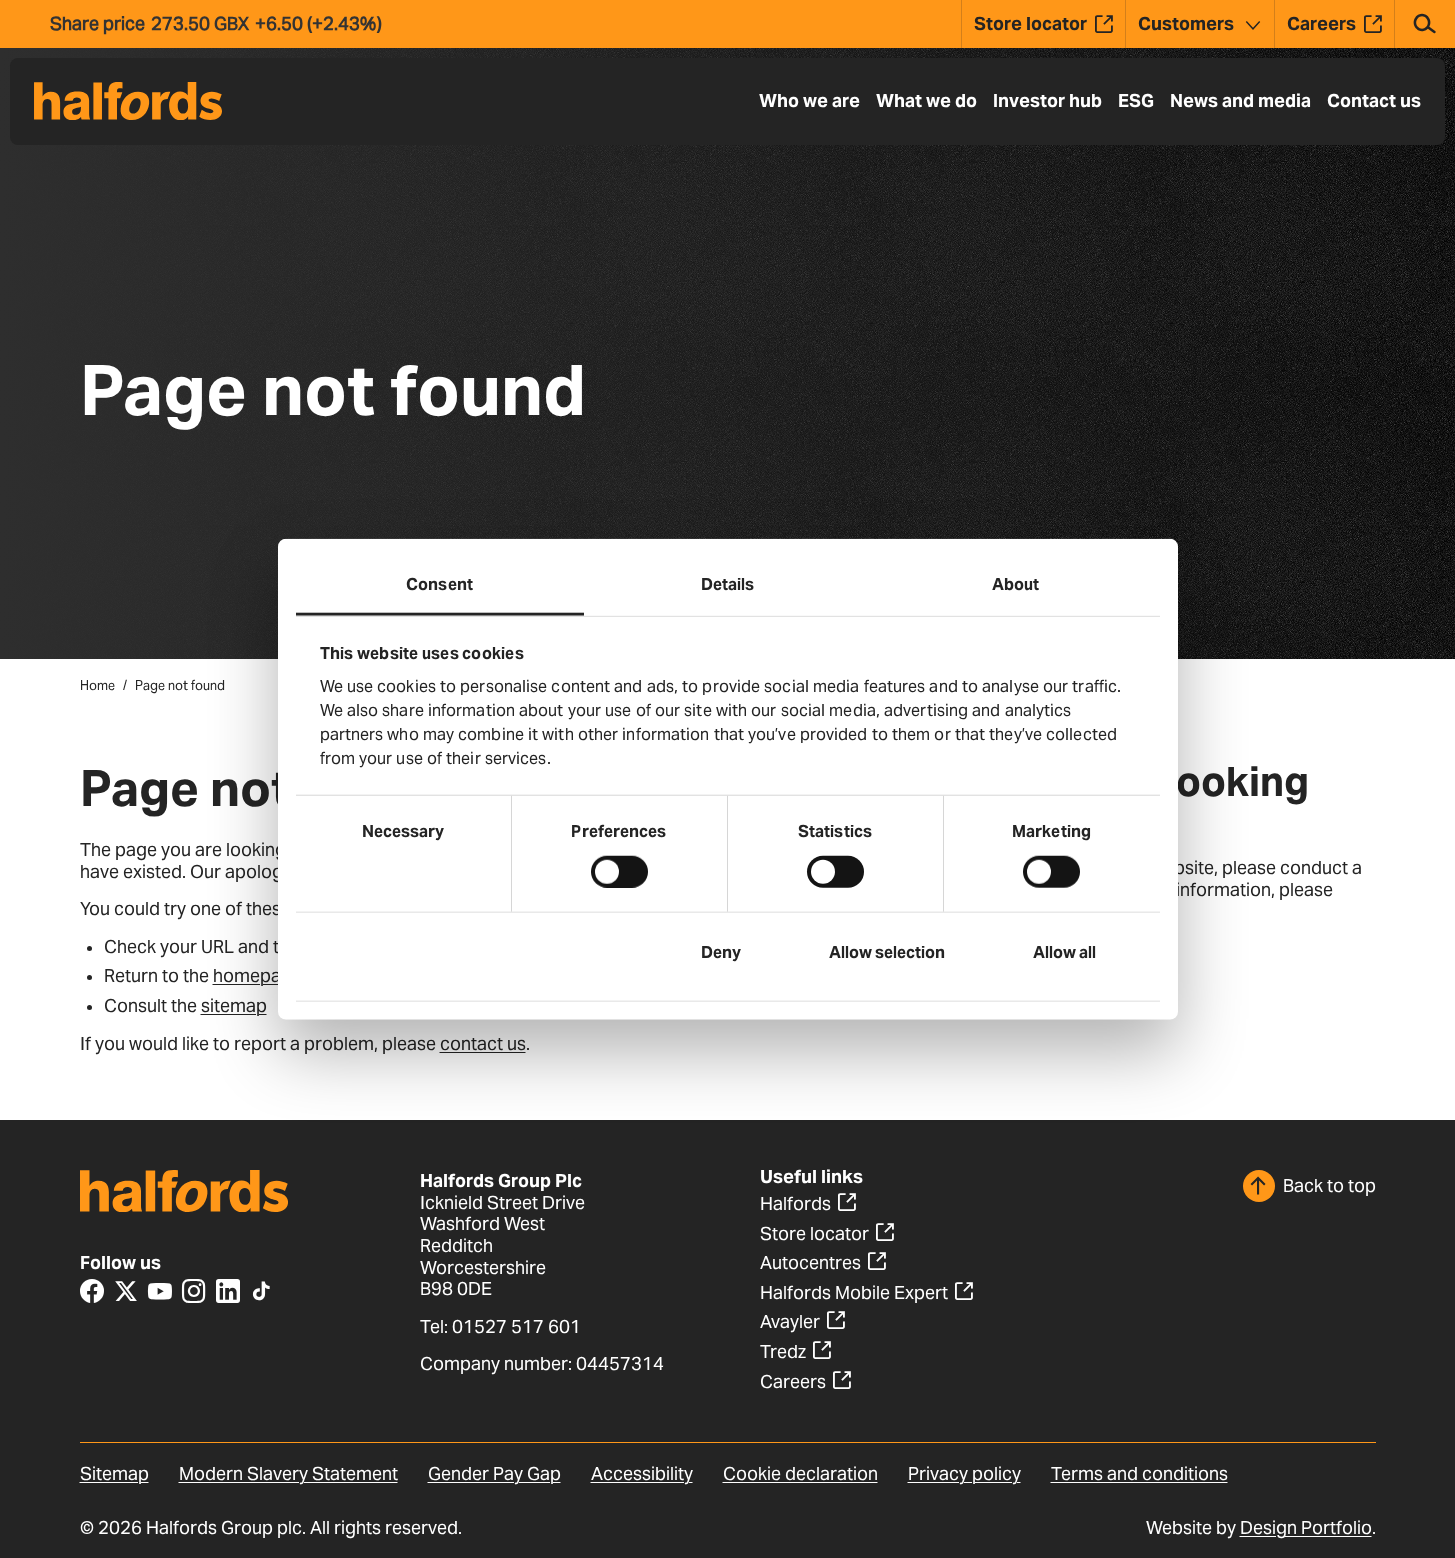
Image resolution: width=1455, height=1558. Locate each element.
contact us (483, 1043)
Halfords (795, 1203)
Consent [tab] (439, 584)
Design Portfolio (1306, 1527)
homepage (257, 975)
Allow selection (887, 951)
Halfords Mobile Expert (854, 1292)
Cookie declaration (800, 1473)
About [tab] (1016, 584)
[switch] (619, 871)
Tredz (783, 1351)
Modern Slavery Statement (288, 1473)
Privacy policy (964, 1473)
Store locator (814, 1233)
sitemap (234, 1005)
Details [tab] (728, 584)
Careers (793, 1381)
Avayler (790, 1321)
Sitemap (114, 1473)
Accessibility (642, 1473)
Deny (721, 951)
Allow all (1064, 951)
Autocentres (810, 1262)
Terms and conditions (1139, 1473)
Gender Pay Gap (494, 1473)
